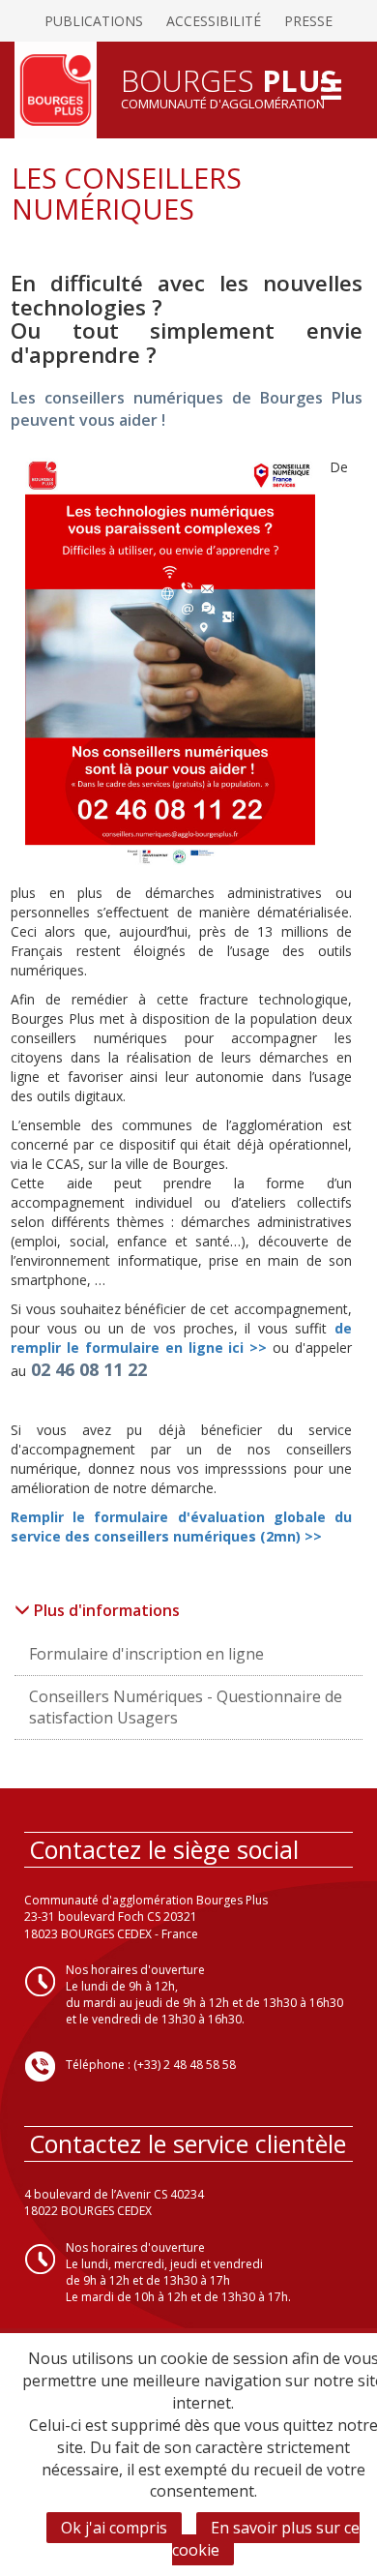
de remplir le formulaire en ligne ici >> (181, 1338)
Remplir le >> (181, 1527)
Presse (308, 21)
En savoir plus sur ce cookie (266, 2539)
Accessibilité (214, 21)
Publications (94, 21)
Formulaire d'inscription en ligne (146, 1654)
